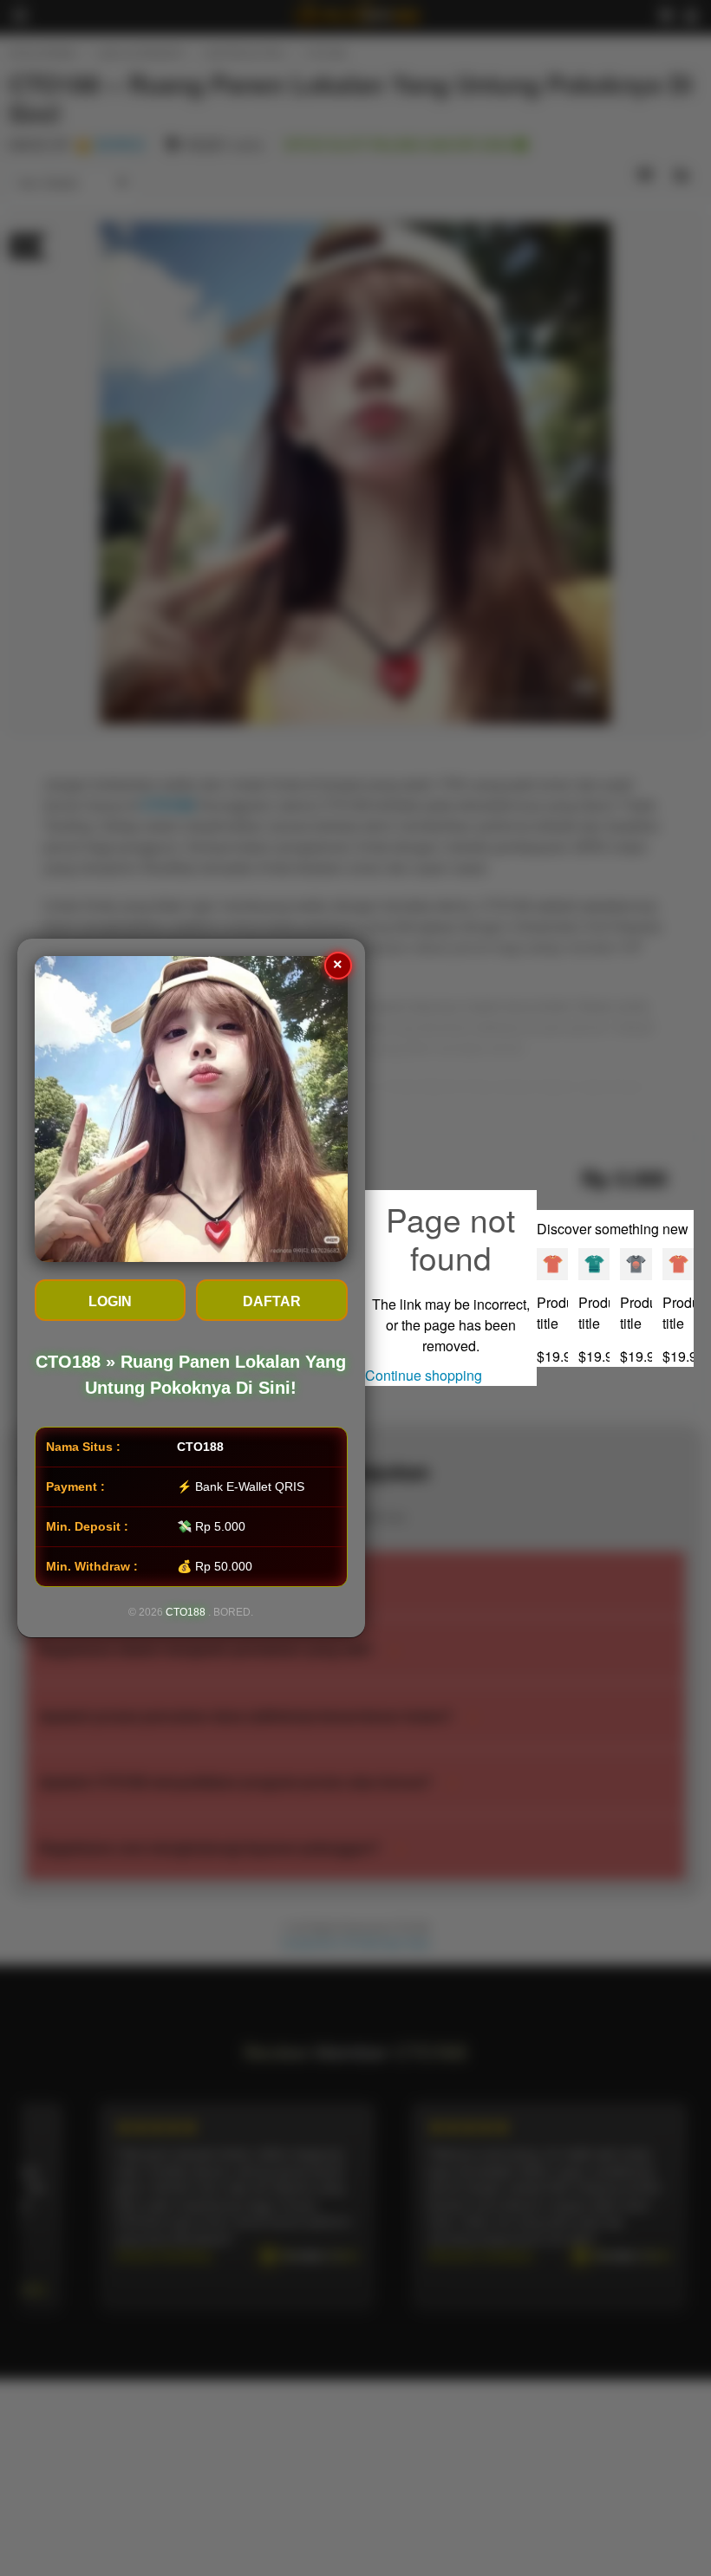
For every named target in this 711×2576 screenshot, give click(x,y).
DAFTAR (272, 1301)
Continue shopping (424, 1375)
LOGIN (110, 1301)
